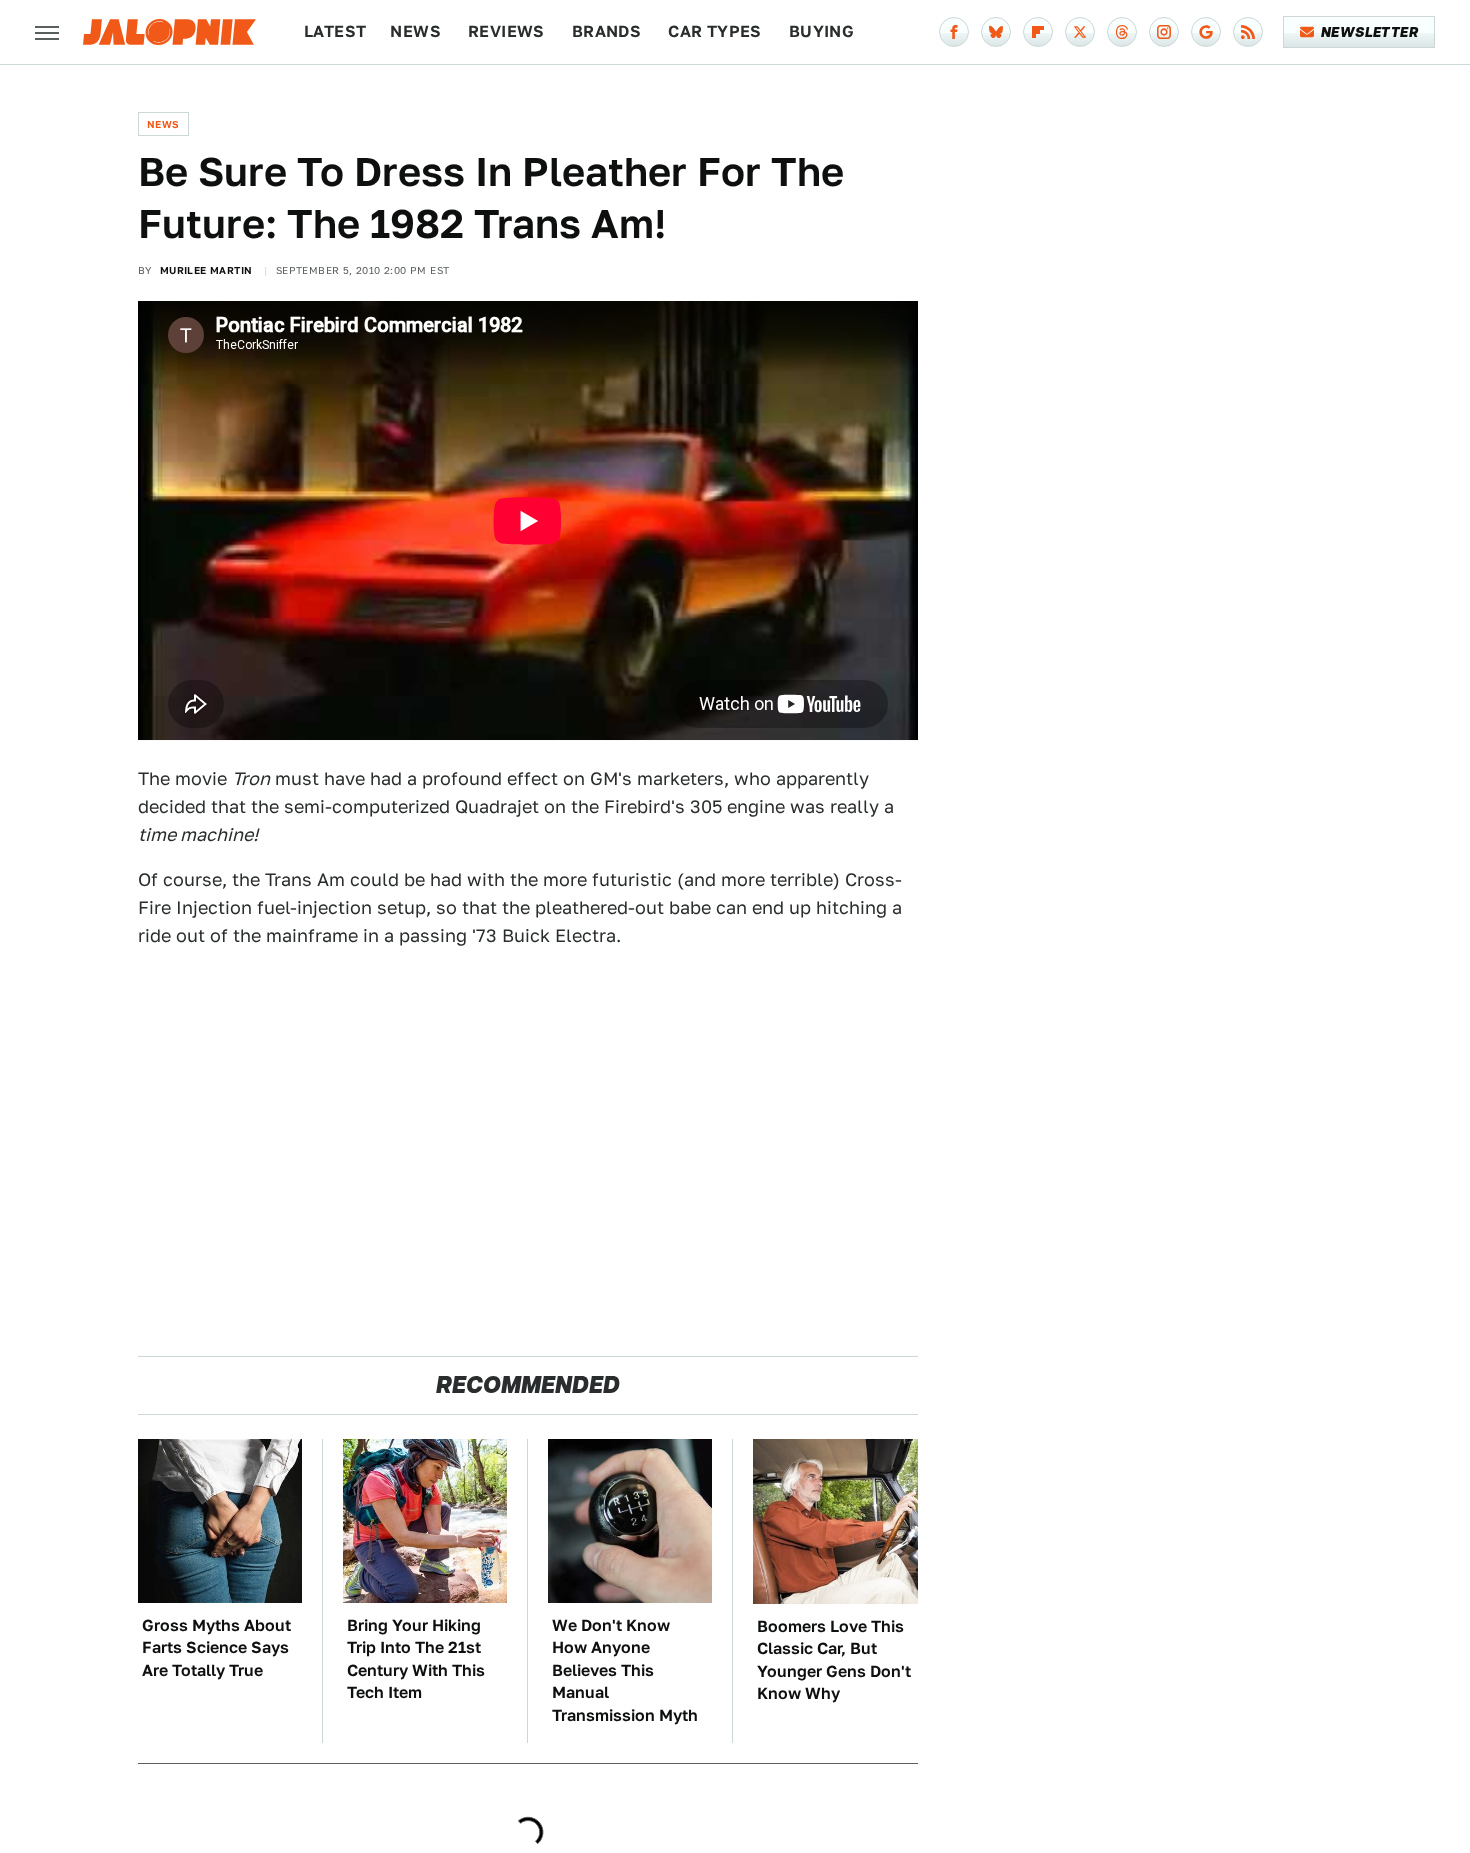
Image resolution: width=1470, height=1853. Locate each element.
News (415, 31)
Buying (821, 31)
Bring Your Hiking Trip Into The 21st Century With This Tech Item (416, 1659)
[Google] (1206, 32)
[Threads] (1122, 32)
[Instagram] (1164, 32)
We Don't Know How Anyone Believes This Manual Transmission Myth (625, 1670)
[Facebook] (954, 32)
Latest (335, 31)
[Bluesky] (996, 32)
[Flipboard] (1038, 32)
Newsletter (1369, 32)
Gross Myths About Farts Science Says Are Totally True (216, 1648)
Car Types (715, 31)
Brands (606, 31)
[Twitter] (1080, 32)
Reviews (506, 31)
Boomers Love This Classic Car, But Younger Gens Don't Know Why (834, 1660)
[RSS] (1248, 32)
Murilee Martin (206, 270)
